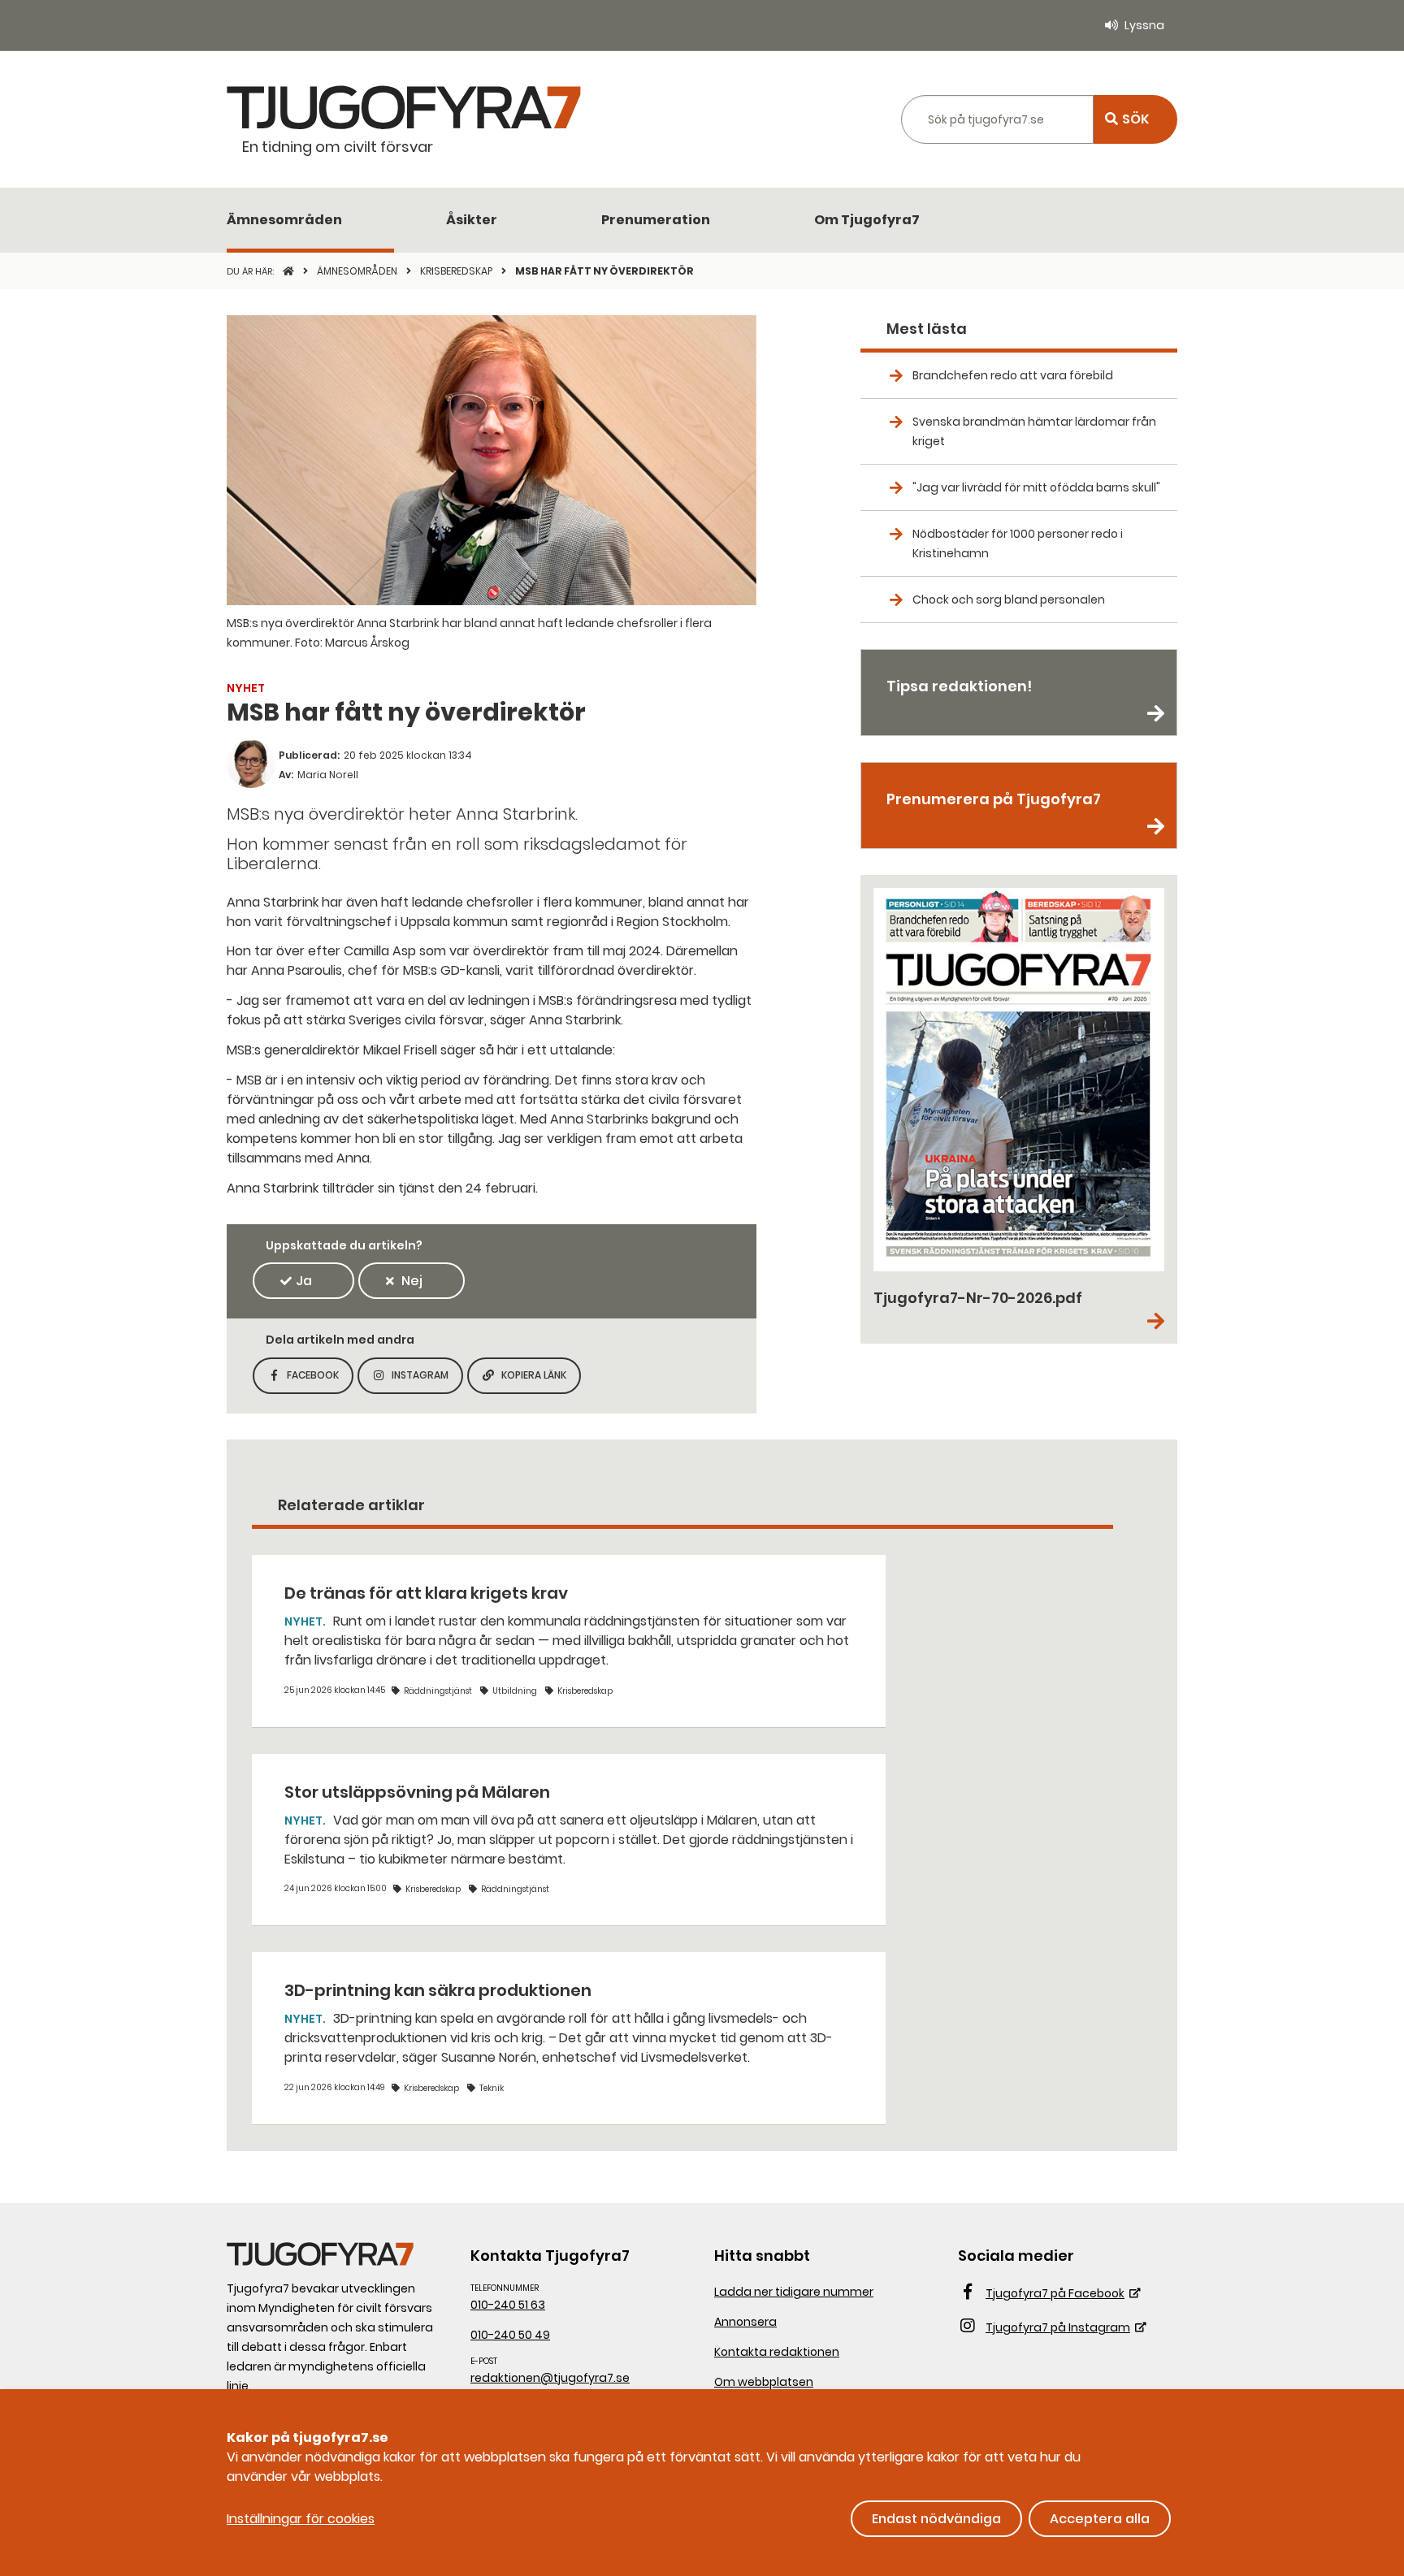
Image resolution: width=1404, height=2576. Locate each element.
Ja (304, 1281)
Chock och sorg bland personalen (1009, 600)
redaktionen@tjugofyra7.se (550, 2378)
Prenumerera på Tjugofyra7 (994, 799)
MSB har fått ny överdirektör (604, 271)
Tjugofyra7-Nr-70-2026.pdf (978, 1298)
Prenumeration (656, 220)
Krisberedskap (457, 271)
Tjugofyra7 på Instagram (1058, 2327)
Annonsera (745, 2322)
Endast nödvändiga (936, 2519)
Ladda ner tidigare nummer (794, 2292)
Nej (412, 1281)
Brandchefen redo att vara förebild (1013, 375)
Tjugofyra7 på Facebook (1055, 2293)
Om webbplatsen (764, 2382)
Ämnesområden (284, 220)
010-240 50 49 (510, 2335)
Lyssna (1144, 25)
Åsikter (472, 220)
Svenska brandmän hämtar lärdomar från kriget (1034, 431)
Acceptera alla (1100, 2519)
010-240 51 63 (508, 2305)
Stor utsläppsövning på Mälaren (417, 1792)
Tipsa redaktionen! (959, 686)
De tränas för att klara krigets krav (426, 1593)
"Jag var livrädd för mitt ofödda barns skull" (1036, 487)
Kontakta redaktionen (777, 2352)
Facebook (320, 1380)
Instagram (427, 1380)
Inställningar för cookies (301, 2519)
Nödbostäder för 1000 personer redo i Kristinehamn (1018, 543)
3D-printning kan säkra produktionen (438, 1990)
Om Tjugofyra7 (867, 220)
